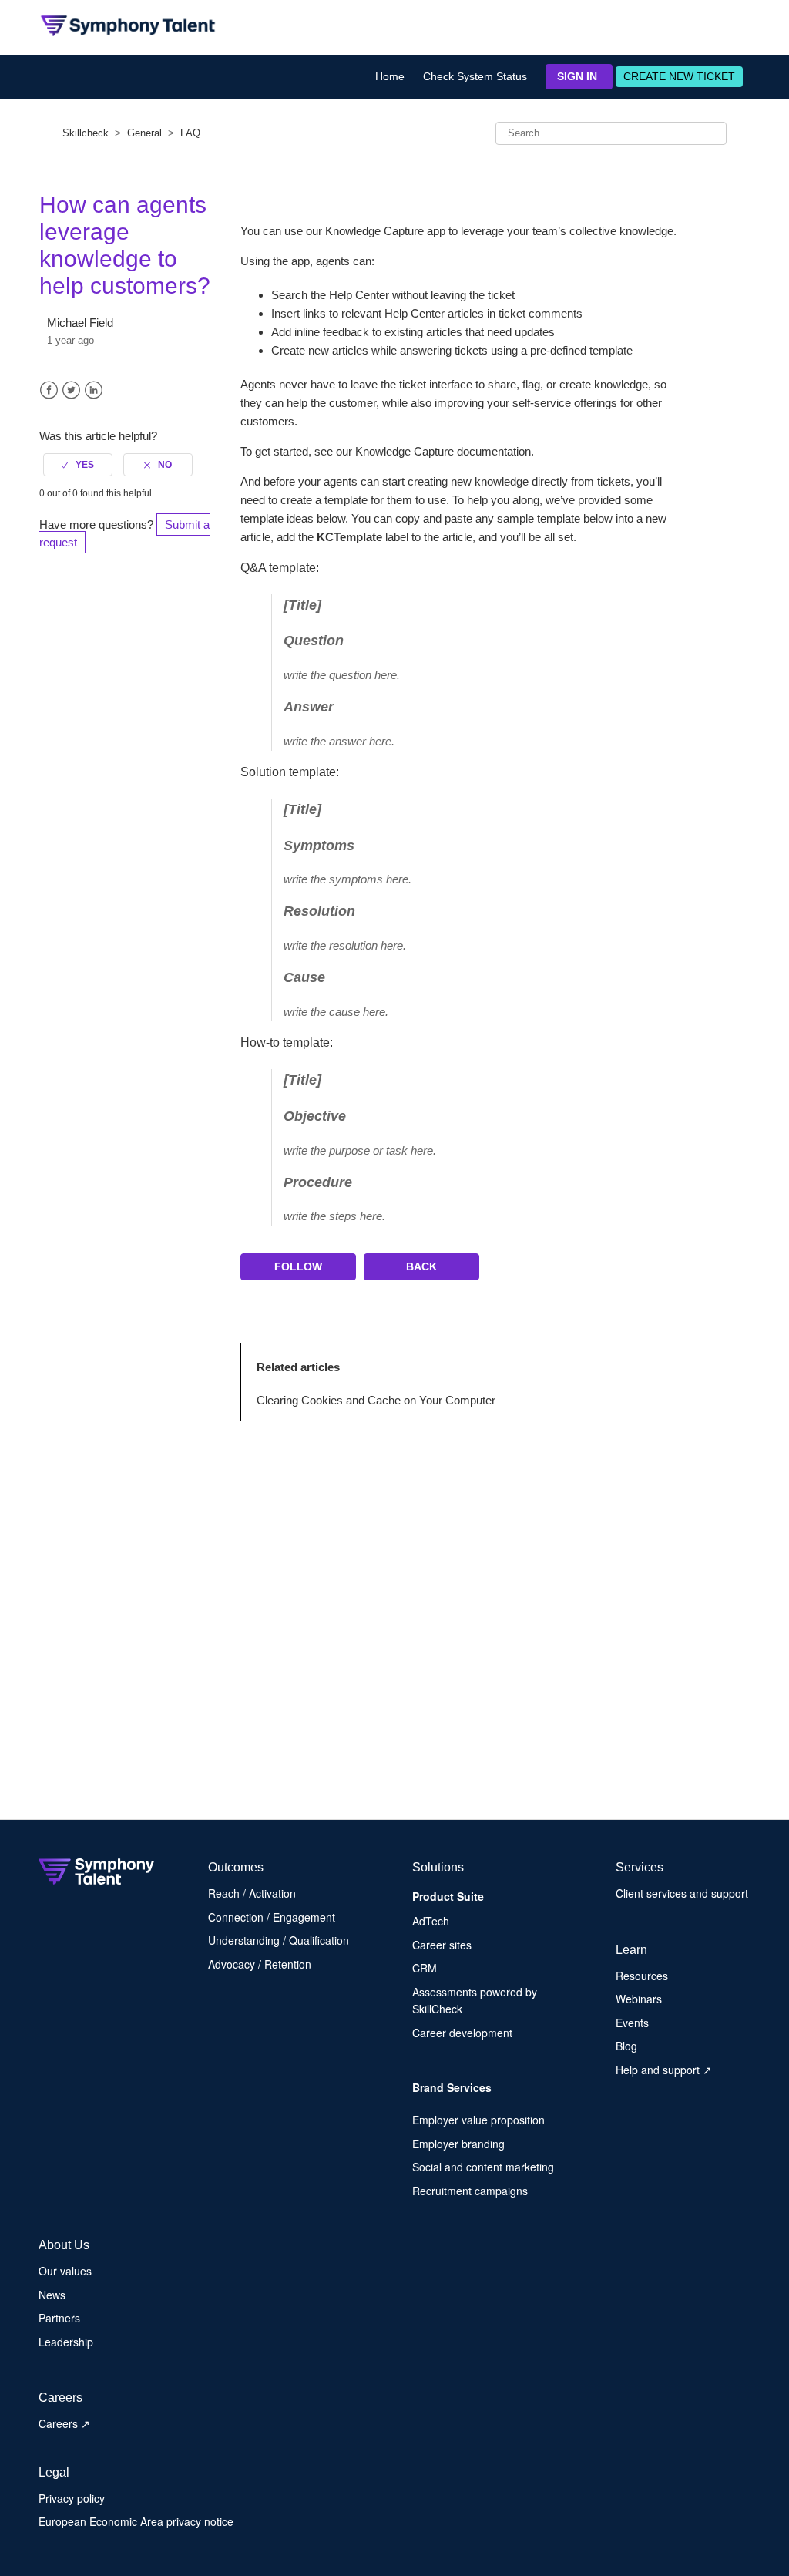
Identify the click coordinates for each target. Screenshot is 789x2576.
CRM (425, 1968)
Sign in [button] (577, 76)
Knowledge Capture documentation (443, 451)
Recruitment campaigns (470, 2191)
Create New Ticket (679, 76)
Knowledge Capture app (385, 231)
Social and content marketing (483, 2167)
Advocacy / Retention (260, 1964)
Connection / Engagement (272, 1917)
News (52, 2295)
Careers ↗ (64, 2423)
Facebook (49, 390)
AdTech (431, 1921)
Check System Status (475, 76)
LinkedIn (94, 390)
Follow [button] (298, 1266)
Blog (626, 2046)
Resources (642, 1976)
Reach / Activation (252, 1893)
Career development (462, 2033)
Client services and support (682, 1893)
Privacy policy (72, 2498)
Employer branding (458, 2144)
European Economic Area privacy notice (136, 2521)
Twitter (71, 390)
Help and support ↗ (664, 2070)
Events (632, 2023)
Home (390, 76)
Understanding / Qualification (279, 1940)
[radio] (78, 465)
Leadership (66, 2342)
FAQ (190, 133)
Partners (59, 2318)
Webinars (639, 1999)
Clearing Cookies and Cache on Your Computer (376, 1400)
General (144, 133)
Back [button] (421, 1266)
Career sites (442, 1945)
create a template (324, 500)
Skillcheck (86, 133)
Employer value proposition (478, 2120)
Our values (65, 2271)
